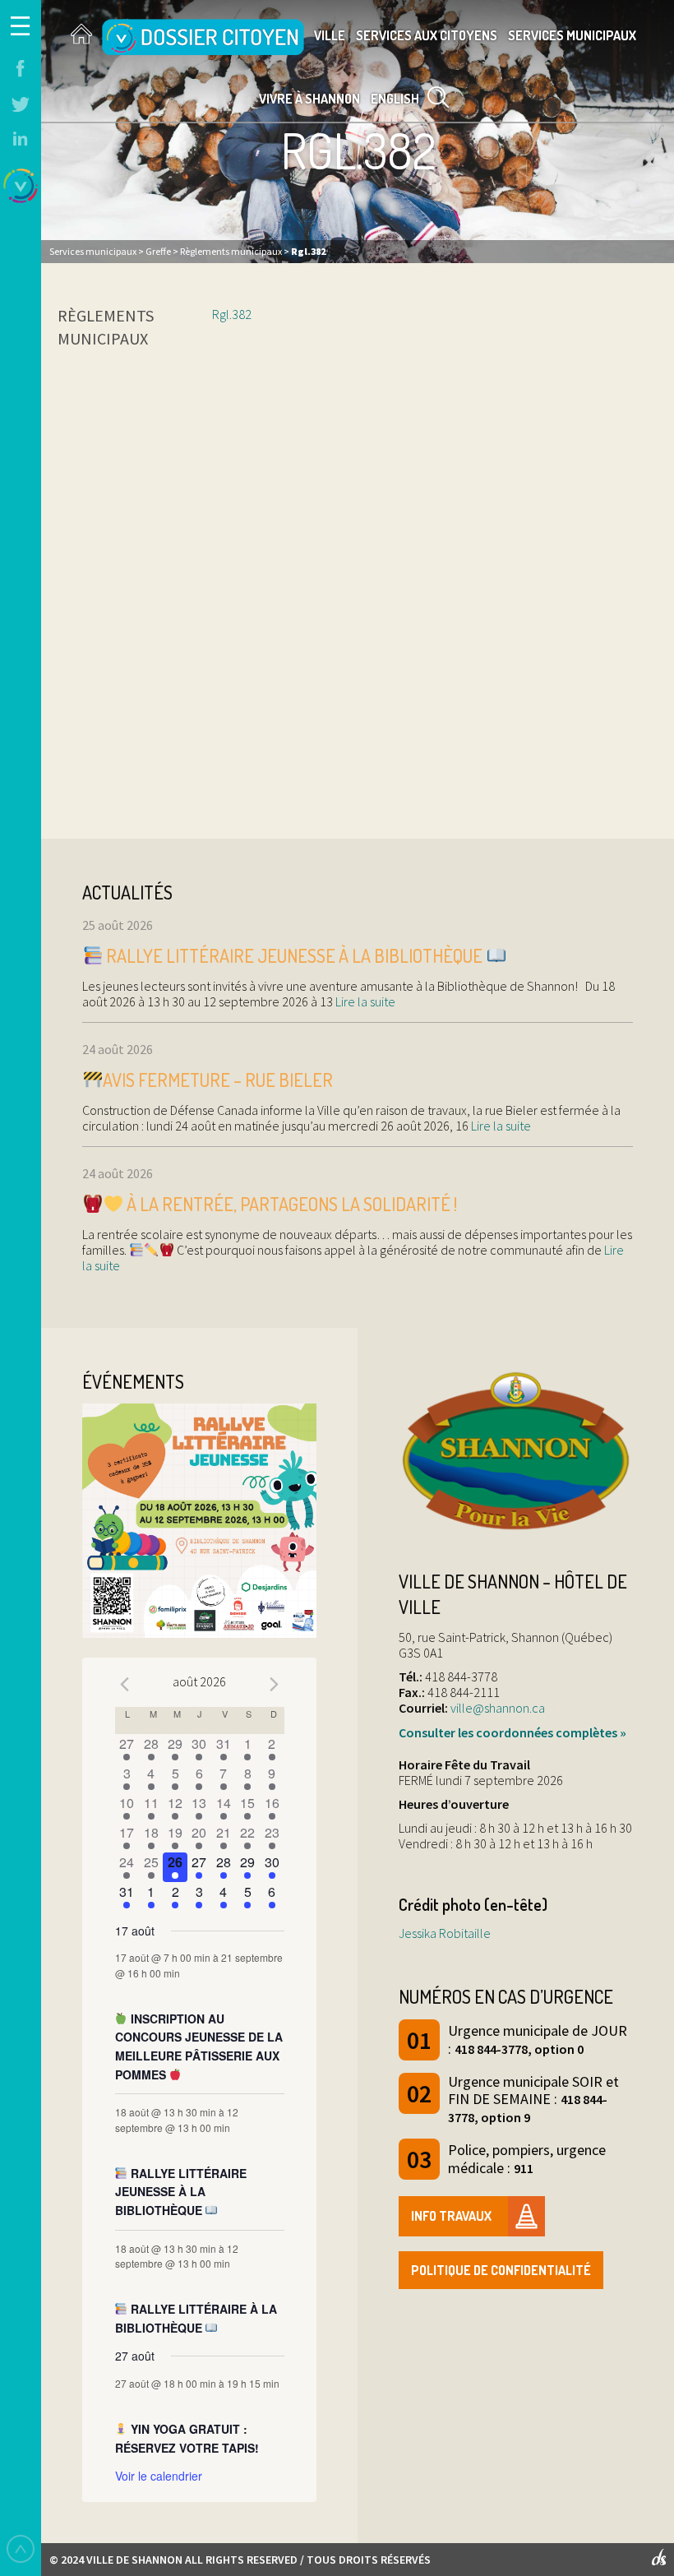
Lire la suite (364, 1001)
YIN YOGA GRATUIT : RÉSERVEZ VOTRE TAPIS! (187, 2438)
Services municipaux (572, 35)
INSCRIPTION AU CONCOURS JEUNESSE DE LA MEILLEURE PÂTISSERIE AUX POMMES (199, 2046)
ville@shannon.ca (498, 1708)
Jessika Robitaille (445, 1933)
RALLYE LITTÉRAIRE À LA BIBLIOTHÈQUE (196, 2318)
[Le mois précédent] (275, 1684)
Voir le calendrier (159, 2476)
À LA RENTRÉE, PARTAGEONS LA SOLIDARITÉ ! (290, 1204)
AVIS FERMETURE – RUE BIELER (218, 1080)
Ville (330, 35)
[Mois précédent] (125, 1684)
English (395, 99)
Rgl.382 (232, 314)
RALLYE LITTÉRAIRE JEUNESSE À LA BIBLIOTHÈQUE (294, 955)
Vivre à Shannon (309, 99)
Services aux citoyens (427, 35)
